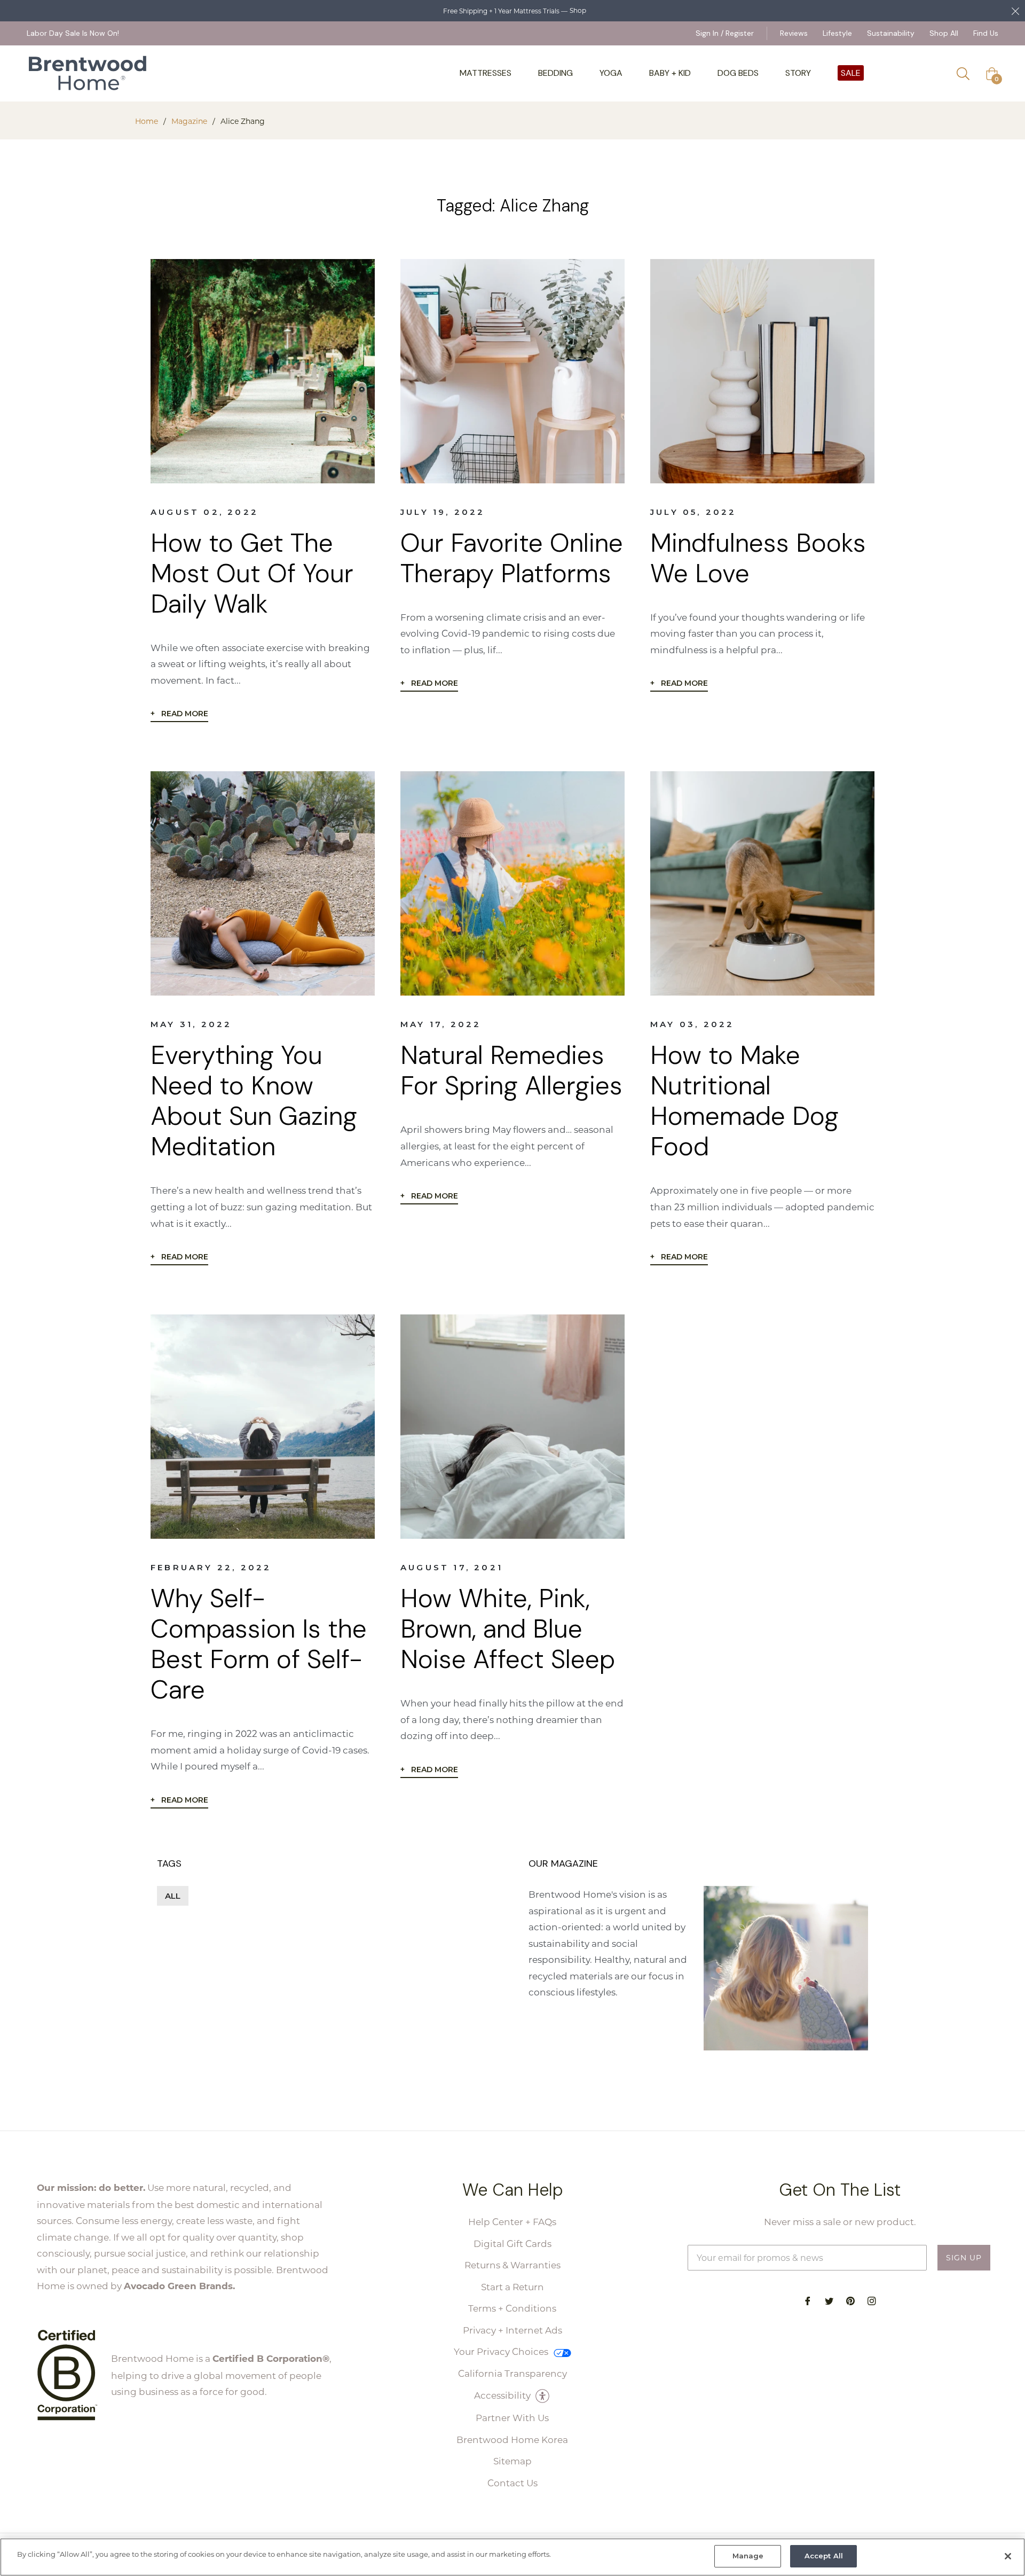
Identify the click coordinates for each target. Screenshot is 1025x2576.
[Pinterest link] (850, 2300)
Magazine (189, 121)
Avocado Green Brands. (179, 2286)
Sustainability (891, 33)
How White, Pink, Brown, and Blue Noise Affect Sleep (508, 1629)
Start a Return (512, 2287)
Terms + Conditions (512, 2308)
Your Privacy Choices (502, 2351)
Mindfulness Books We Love (758, 558)
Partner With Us (512, 2417)
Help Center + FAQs (512, 2221)
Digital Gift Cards (512, 2243)
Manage (748, 2556)
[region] (512, 2557)
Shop (578, 10)
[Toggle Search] (967, 74)
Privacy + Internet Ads (512, 2330)
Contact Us (512, 2483)
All (173, 1896)
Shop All (944, 33)
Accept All (824, 2556)
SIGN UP (964, 2257)
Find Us (986, 33)
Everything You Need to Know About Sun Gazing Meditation (254, 1101)
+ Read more (179, 714)
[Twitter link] (829, 2300)
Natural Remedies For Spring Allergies (511, 1070)
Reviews (794, 33)
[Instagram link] (872, 2300)
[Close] (1008, 2556)
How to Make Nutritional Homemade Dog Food (744, 1101)
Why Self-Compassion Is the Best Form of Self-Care (259, 1644)
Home (147, 121)
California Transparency (512, 2373)
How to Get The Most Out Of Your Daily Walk (252, 573)
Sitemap (512, 2461)
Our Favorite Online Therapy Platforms (512, 558)
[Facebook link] (808, 2300)
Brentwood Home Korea (512, 2439)
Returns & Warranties (512, 2265)
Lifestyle (837, 33)
